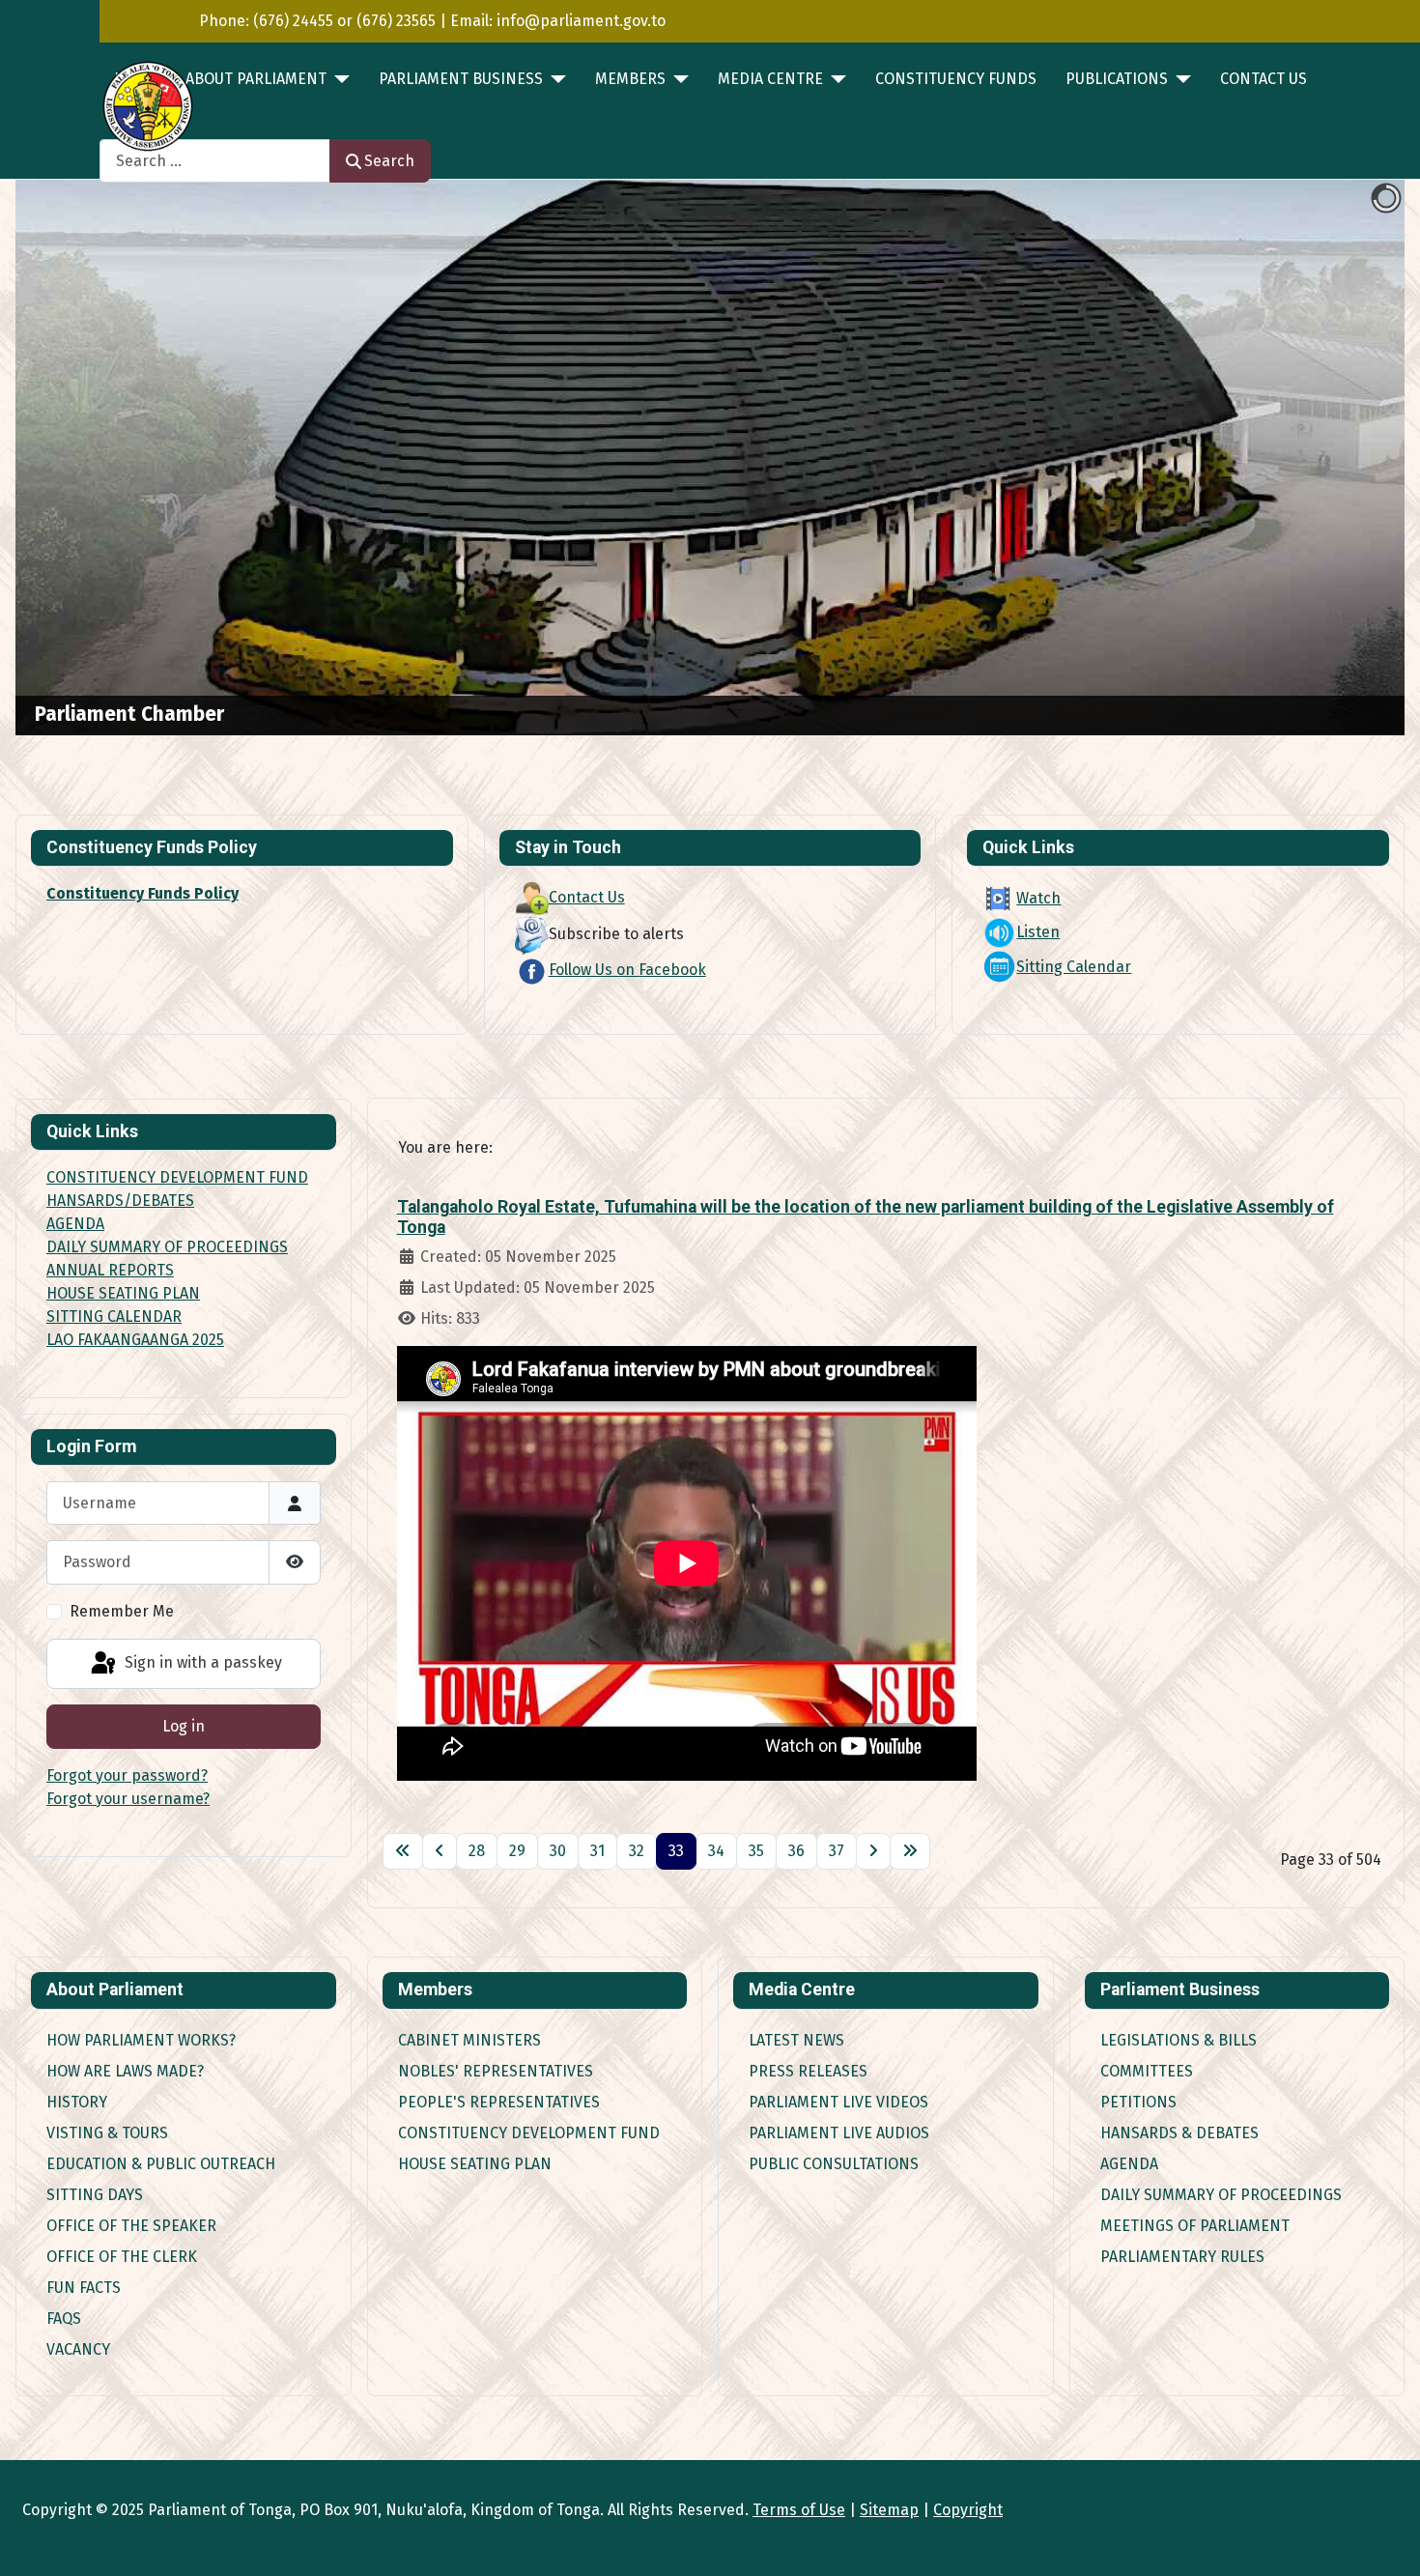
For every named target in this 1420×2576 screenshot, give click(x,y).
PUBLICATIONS (1117, 79)
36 (796, 1851)
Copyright (968, 2510)
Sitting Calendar (1074, 967)
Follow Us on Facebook (627, 970)
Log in (184, 1726)
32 (637, 1851)
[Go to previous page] (440, 1851)
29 (517, 1851)
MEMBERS (630, 79)
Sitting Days (95, 2195)
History (77, 2102)
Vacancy (78, 2349)
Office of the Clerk (122, 2257)
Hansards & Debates (1179, 2133)
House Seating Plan (475, 2164)
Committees (1147, 2071)
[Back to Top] (1386, 2540)
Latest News (796, 2040)
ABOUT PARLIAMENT (256, 79)
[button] (1346, 458)
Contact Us (1264, 79)
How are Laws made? (125, 2071)
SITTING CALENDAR (114, 1317)
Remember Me (122, 1611)
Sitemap (889, 2510)
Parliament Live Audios (839, 2133)
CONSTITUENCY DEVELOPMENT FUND (177, 1177)
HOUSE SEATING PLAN (123, 1293)
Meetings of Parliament (1195, 2226)
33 (676, 1851)
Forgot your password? (127, 1775)
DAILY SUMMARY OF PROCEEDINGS (167, 1247)
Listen (1038, 932)
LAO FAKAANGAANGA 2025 (135, 1340)
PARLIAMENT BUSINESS (461, 79)
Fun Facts (84, 2288)
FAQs (64, 2318)
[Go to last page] (910, 1851)
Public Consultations (834, 2164)
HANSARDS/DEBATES (120, 1201)
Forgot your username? (128, 1799)
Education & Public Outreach (161, 2164)
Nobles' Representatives (496, 2071)
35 (756, 1851)
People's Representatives (499, 2102)
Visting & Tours (107, 2133)
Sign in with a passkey (201, 1662)
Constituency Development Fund (529, 2133)
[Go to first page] (403, 1851)
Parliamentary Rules (1182, 2257)
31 (597, 1851)
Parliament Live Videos (838, 2102)
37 (837, 1851)
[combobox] (215, 161)
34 (716, 1851)
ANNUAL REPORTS (110, 1270)
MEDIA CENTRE (770, 79)
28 (477, 1851)
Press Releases (808, 2071)
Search (389, 161)
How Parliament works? (141, 2040)
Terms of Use (799, 2510)
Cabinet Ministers (469, 2040)
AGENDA (75, 1224)
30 (558, 1851)
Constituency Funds (956, 79)
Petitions (1138, 2102)
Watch (1038, 898)
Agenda (1129, 2164)
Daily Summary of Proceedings (1221, 2195)
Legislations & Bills (1179, 2040)
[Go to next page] (873, 1851)
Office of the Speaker (131, 2226)
